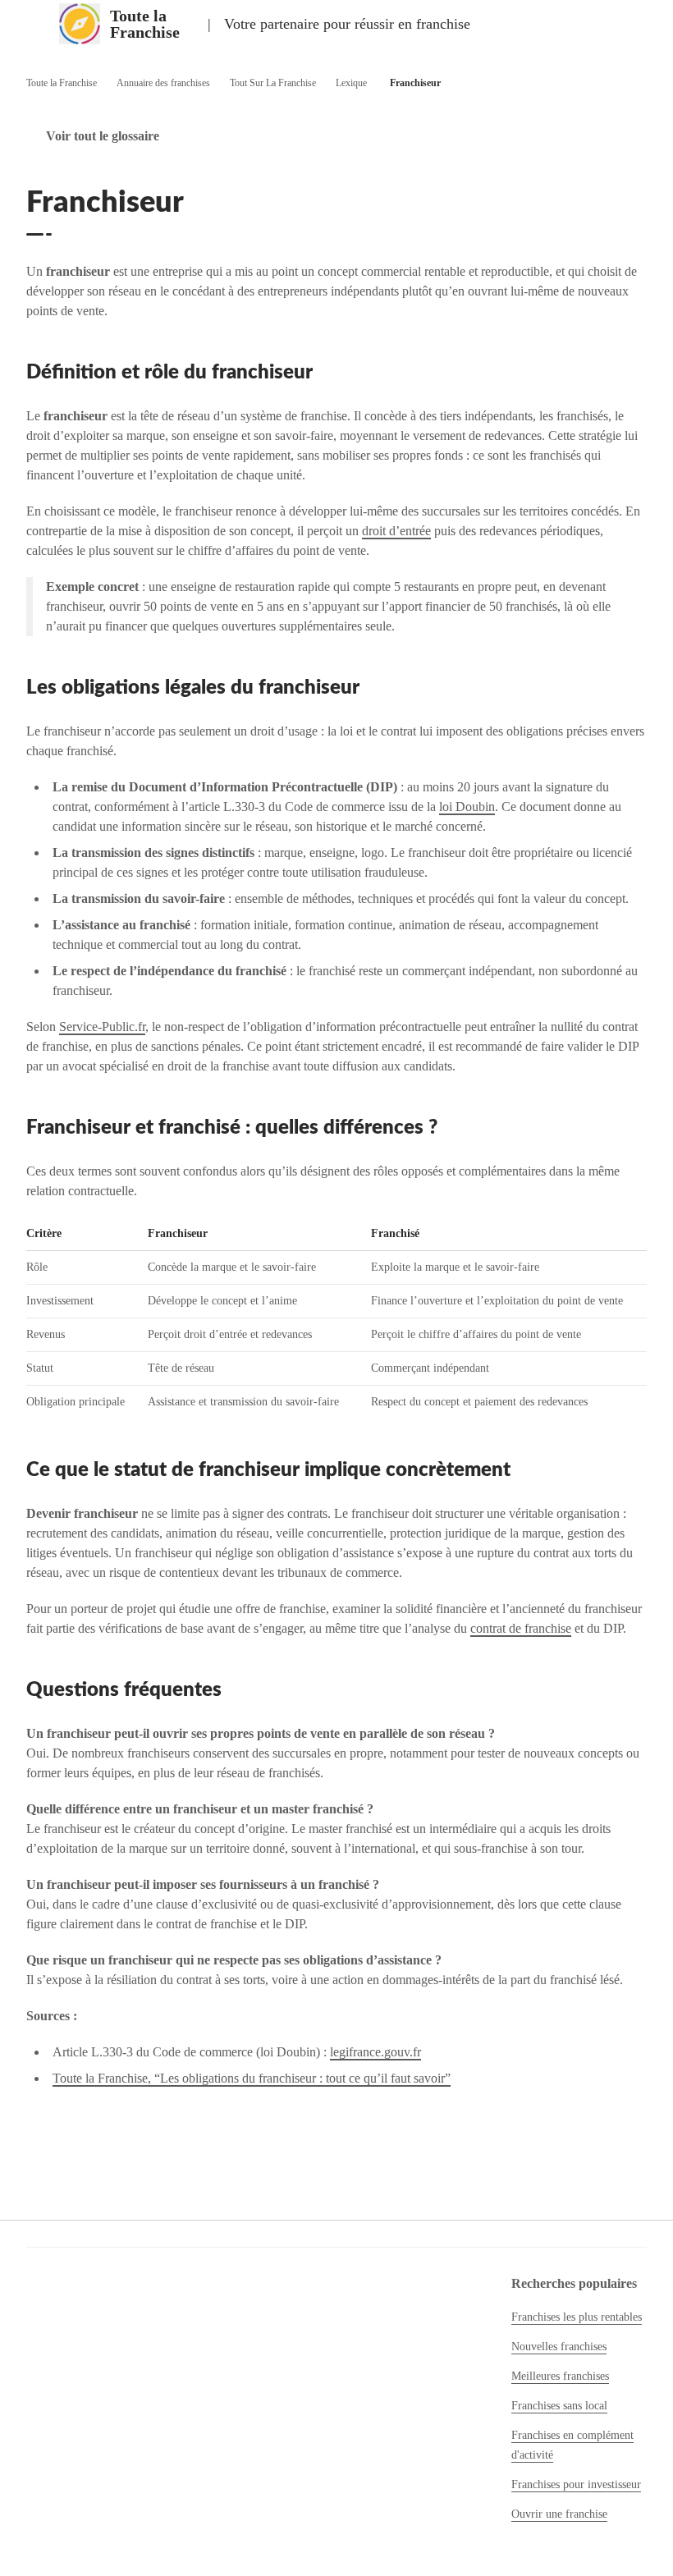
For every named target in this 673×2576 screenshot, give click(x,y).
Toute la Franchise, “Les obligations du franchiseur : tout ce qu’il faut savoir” (252, 2078)
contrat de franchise (521, 1628)
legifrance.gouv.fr (375, 2052)
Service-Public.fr (102, 1027)
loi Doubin (467, 807)
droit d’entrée (396, 531)
